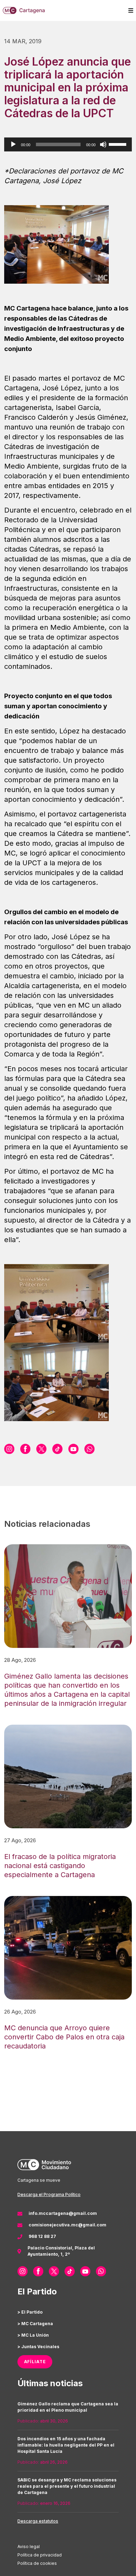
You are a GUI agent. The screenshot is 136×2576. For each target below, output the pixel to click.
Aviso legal (29, 2547)
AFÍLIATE (35, 2362)
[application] (68, 144)
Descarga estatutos (38, 2521)
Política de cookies (37, 2563)
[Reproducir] (13, 144)
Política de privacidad (40, 2555)
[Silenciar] (103, 144)
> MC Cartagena (35, 2324)
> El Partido (30, 2312)
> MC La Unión (33, 2335)
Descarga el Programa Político (49, 2194)
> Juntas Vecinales (38, 2347)
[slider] (119, 144)
